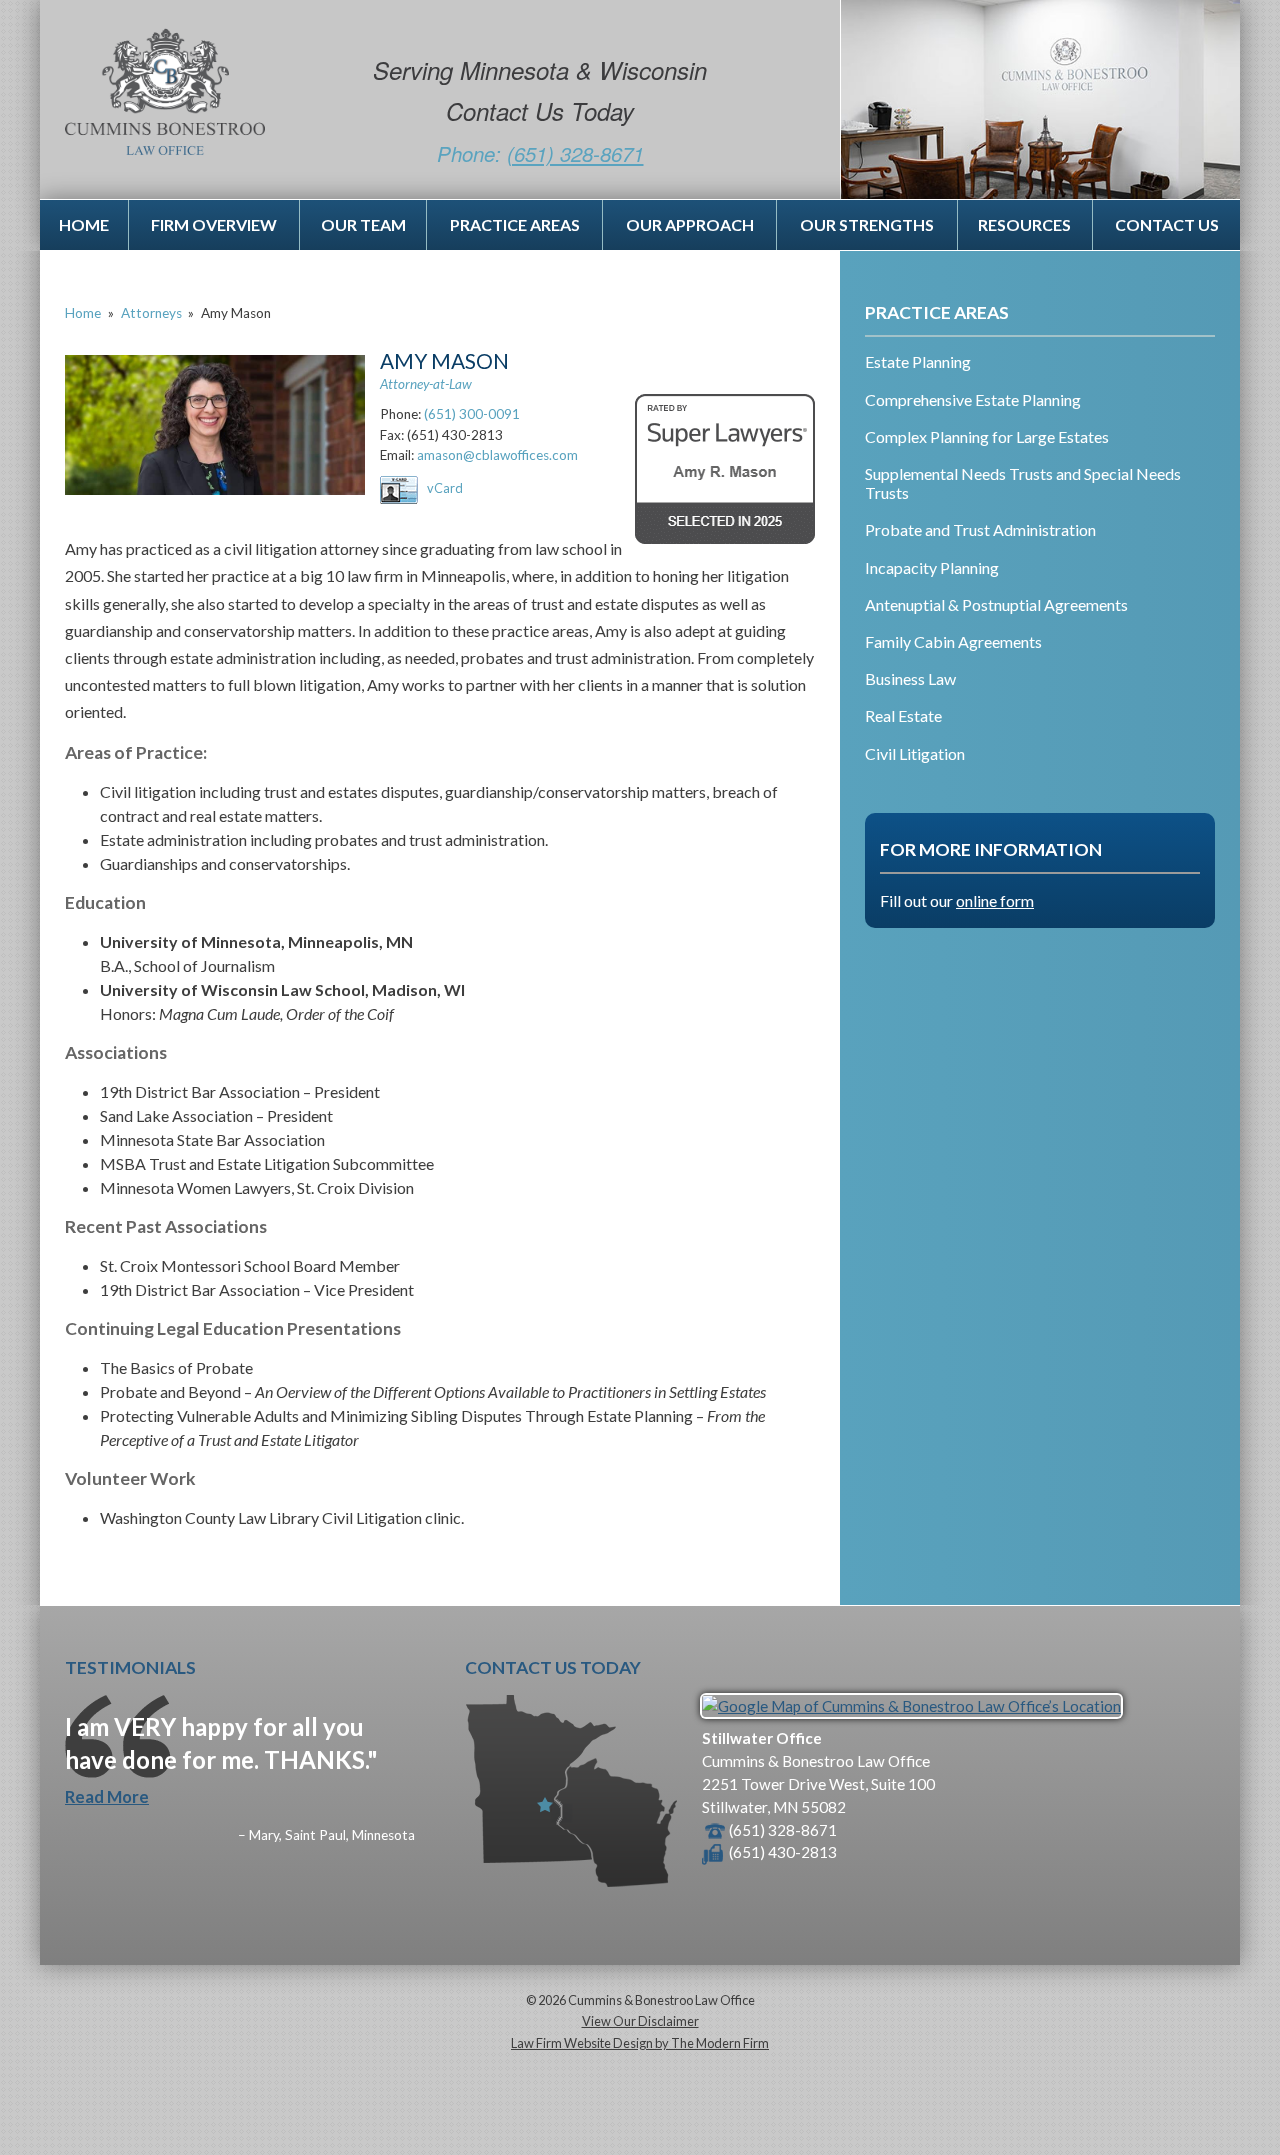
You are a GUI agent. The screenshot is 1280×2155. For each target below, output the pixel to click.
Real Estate (903, 715)
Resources (1024, 224)
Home (84, 224)
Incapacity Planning (932, 567)
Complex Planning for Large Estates (987, 436)
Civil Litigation (915, 753)
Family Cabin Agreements (953, 641)
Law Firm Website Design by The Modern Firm (640, 2043)
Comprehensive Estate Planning (973, 399)
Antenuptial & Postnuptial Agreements (996, 604)
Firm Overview (214, 224)
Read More (107, 1796)
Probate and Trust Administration (980, 529)
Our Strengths (867, 224)
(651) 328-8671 (575, 153)
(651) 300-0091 (472, 414)
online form (995, 900)
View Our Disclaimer (640, 2021)
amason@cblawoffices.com (497, 455)
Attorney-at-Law (426, 384)
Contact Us (1167, 224)
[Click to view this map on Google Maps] (911, 1706)
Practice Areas (515, 224)
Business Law (910, 678)
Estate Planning (918, 361)
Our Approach (690, 224)
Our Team (363, 224)
